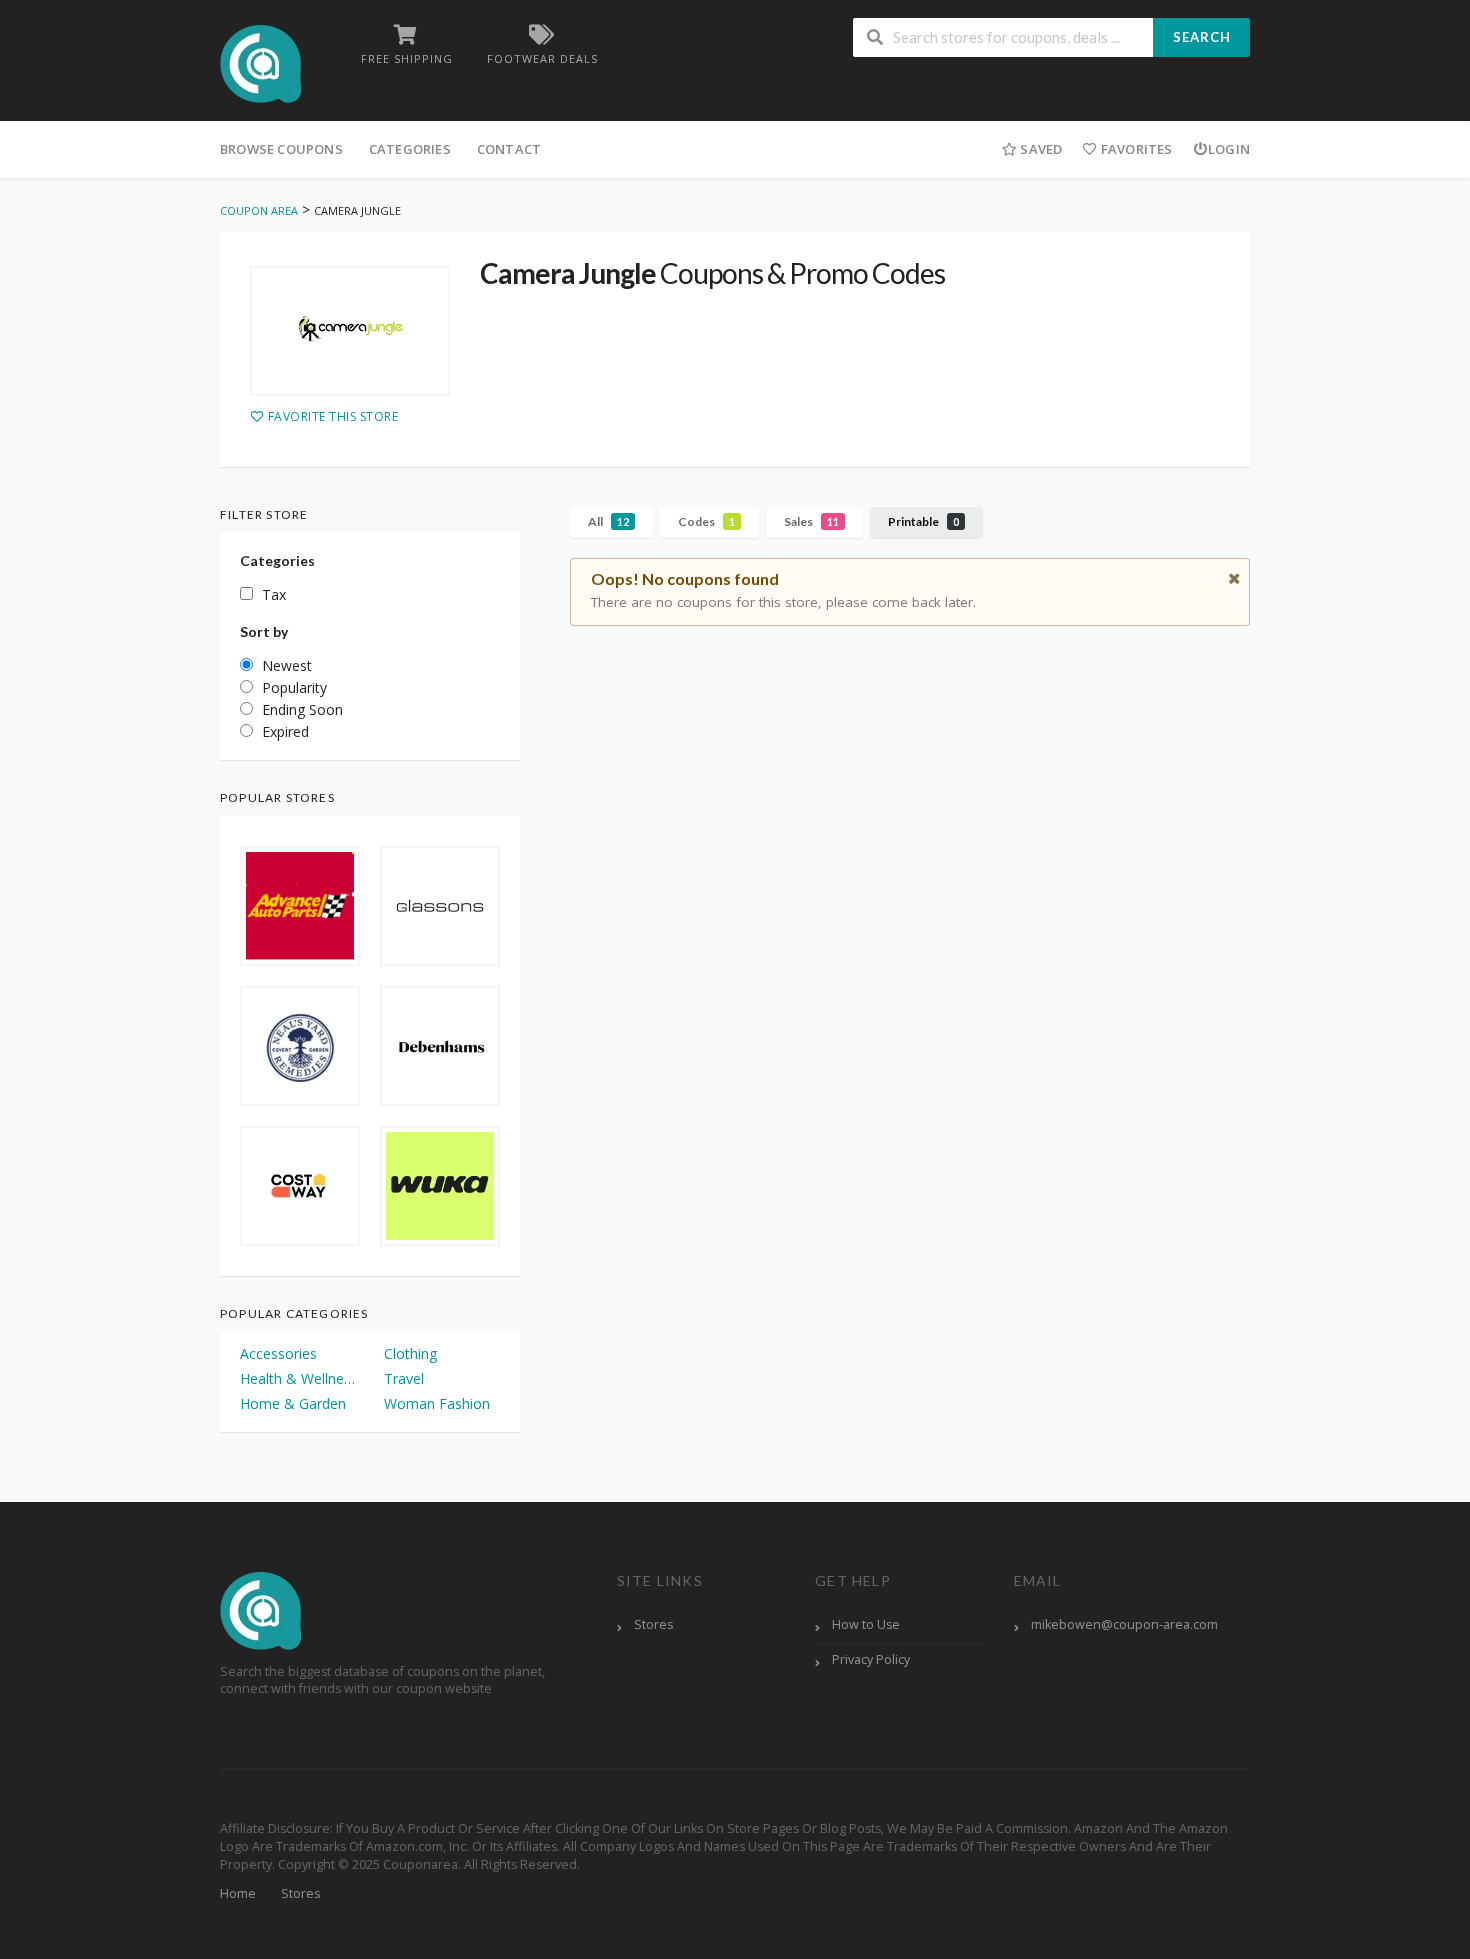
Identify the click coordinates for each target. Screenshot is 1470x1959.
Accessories (278, 1353)
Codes (706, 521)
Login (1229, 149)
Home (238, 1893)
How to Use (866, 1624)
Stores (653, 1624)
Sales (811, 521)
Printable (923, 521)
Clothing (410, 1353)
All (608, 521)
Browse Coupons (281, 149)
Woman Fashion (437, 1403)
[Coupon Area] (260, 62)
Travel (404, 1378)
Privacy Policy (871, 1659)
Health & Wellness (298, 1378)
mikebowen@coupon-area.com (1124, 1624)
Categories (410, 149)
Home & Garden (293, 1403)
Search (1202, 37)
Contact (509, 149)
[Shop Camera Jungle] (350, 331)
